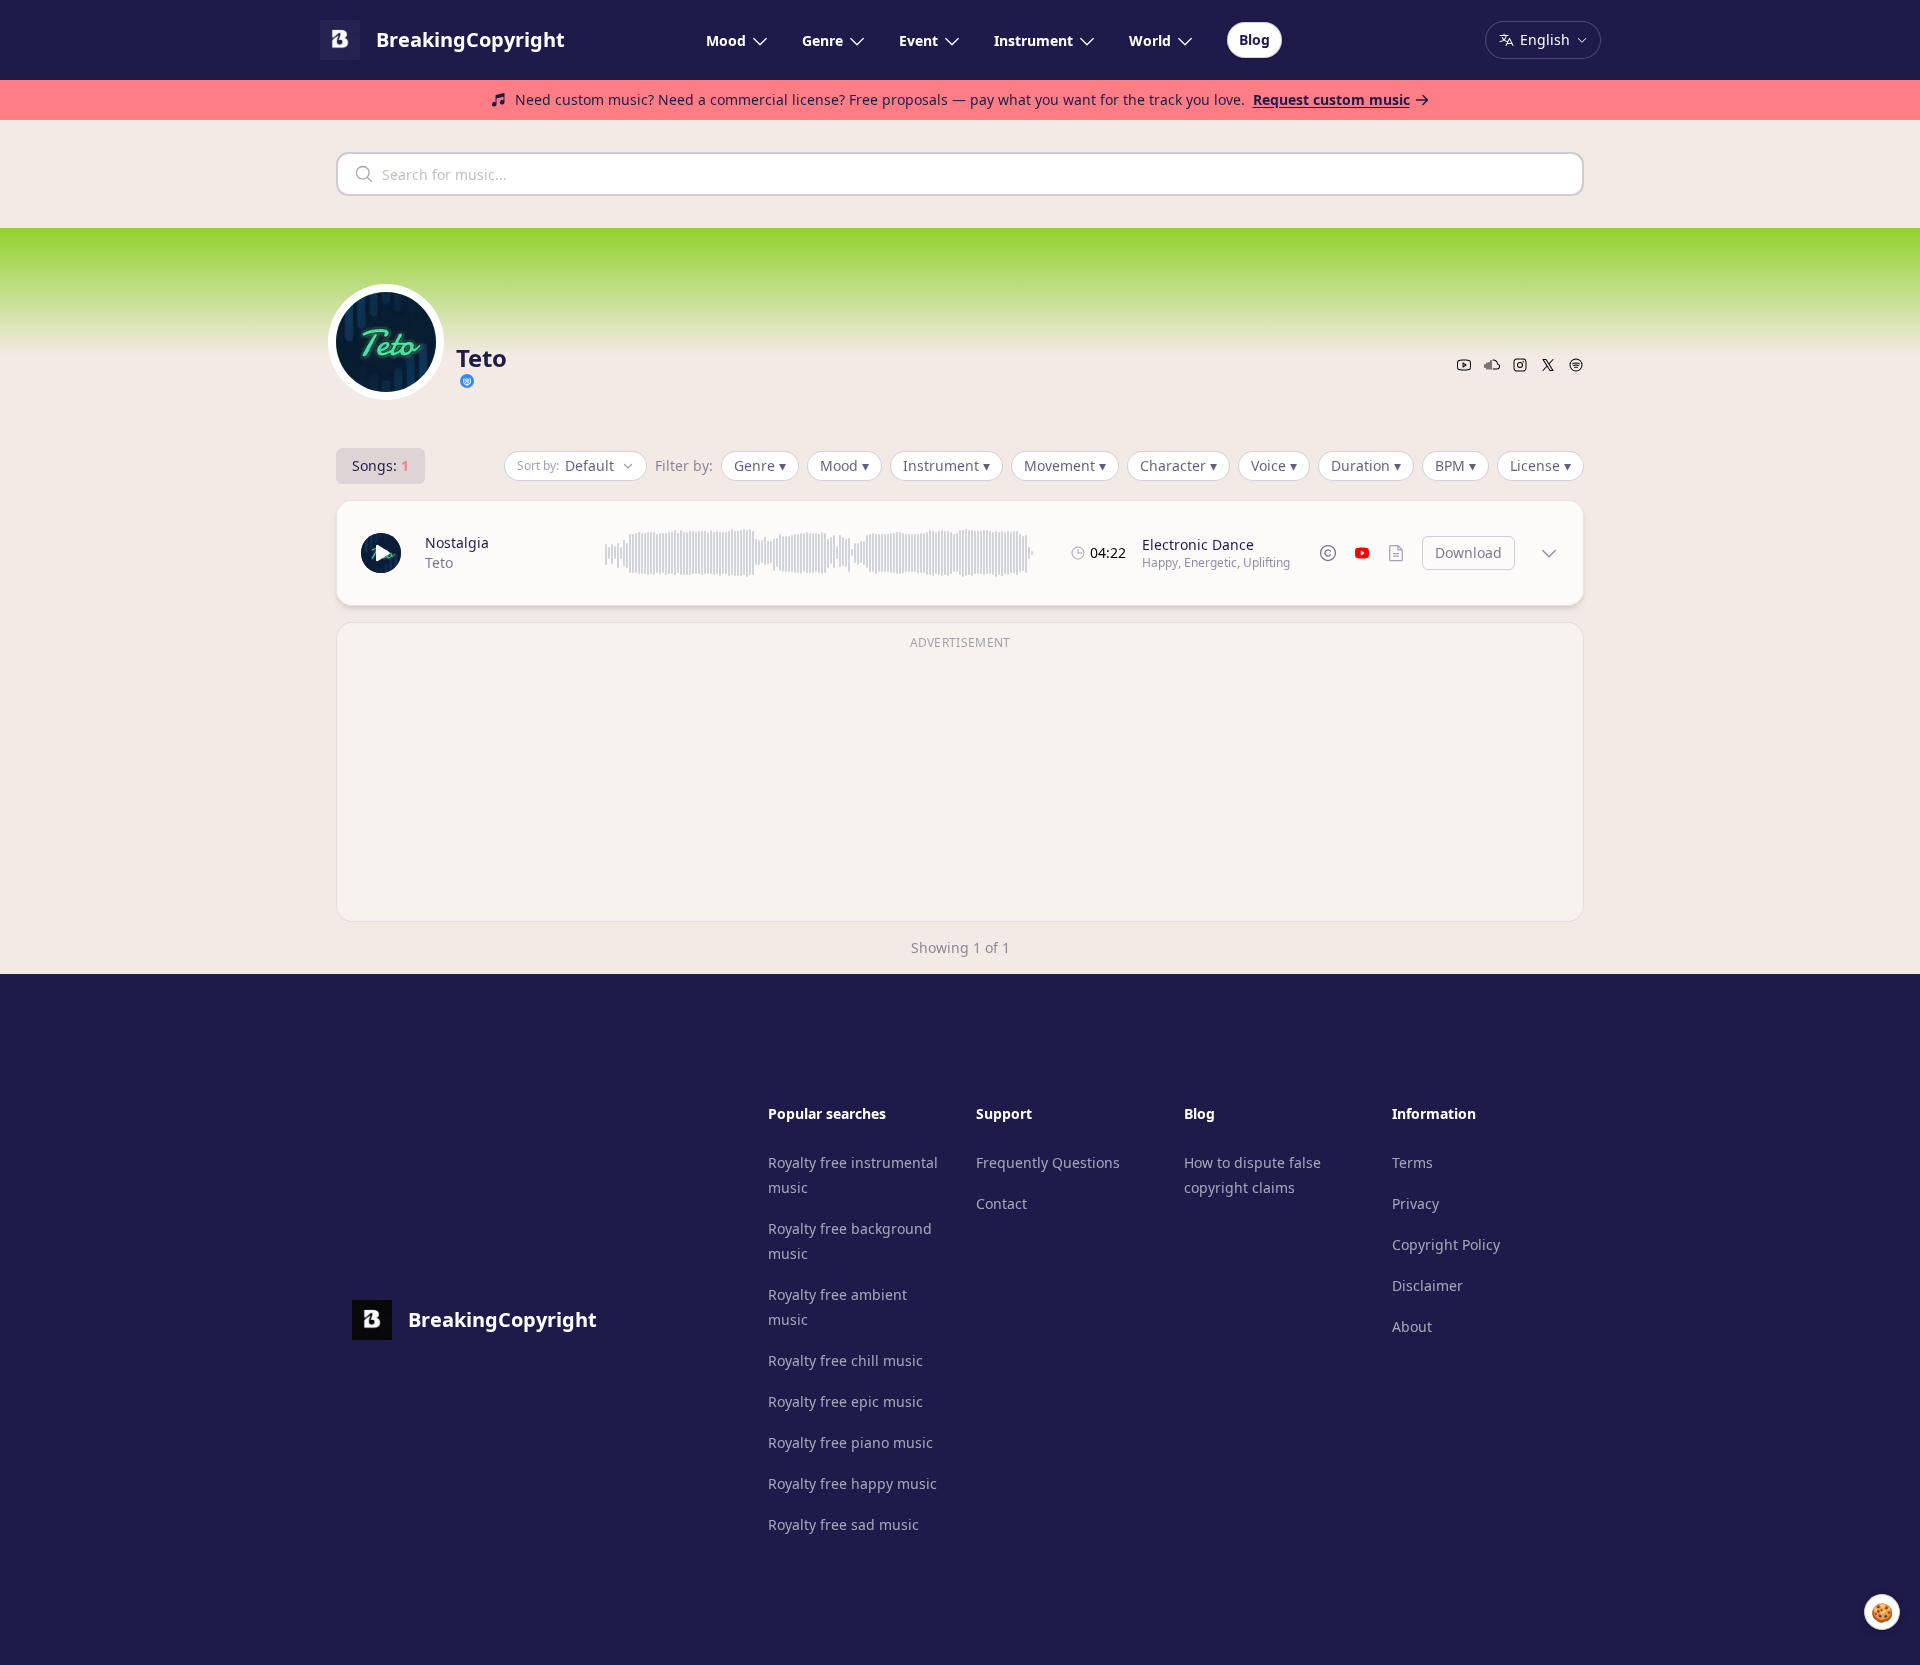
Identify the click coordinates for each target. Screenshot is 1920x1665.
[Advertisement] (960, 784)
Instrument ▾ (946, 465)
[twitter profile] (1548, 365)
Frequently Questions (1048, 1162)
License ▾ (1540, 465)
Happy (1160, 562)
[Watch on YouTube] (1362, 553)
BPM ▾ (1455, 465)
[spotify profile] (1576, 365)
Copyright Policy (1446, 1244)
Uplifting (1266, 562)
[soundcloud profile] (1492, 365)
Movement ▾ (1065, 465)
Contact (1001, 1203)
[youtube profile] (1464, 365)
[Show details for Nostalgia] (1549, 553)
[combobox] (960, 174)
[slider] (819, 553)
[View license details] (1328, 553)
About (1412, 1326)
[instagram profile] (1520, 365)
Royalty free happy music (852, 1483)
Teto (439, 562)
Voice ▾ (1274, 465)
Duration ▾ (1366, 465)
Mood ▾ (844, 465)
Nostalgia (457, 542)
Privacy (1415, 1203)
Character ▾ (1178, 465)
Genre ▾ (760, 465)
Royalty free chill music (845, 1360)
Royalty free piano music (850, 1442)
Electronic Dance (1198, 544)
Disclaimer (1427, 1285)
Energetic (1210, 562)
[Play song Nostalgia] (381, 553)
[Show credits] (1396, 553)
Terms (1412, 1162)
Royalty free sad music (843, 1524)
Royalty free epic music (845, 1401)
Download (1468, 552)
